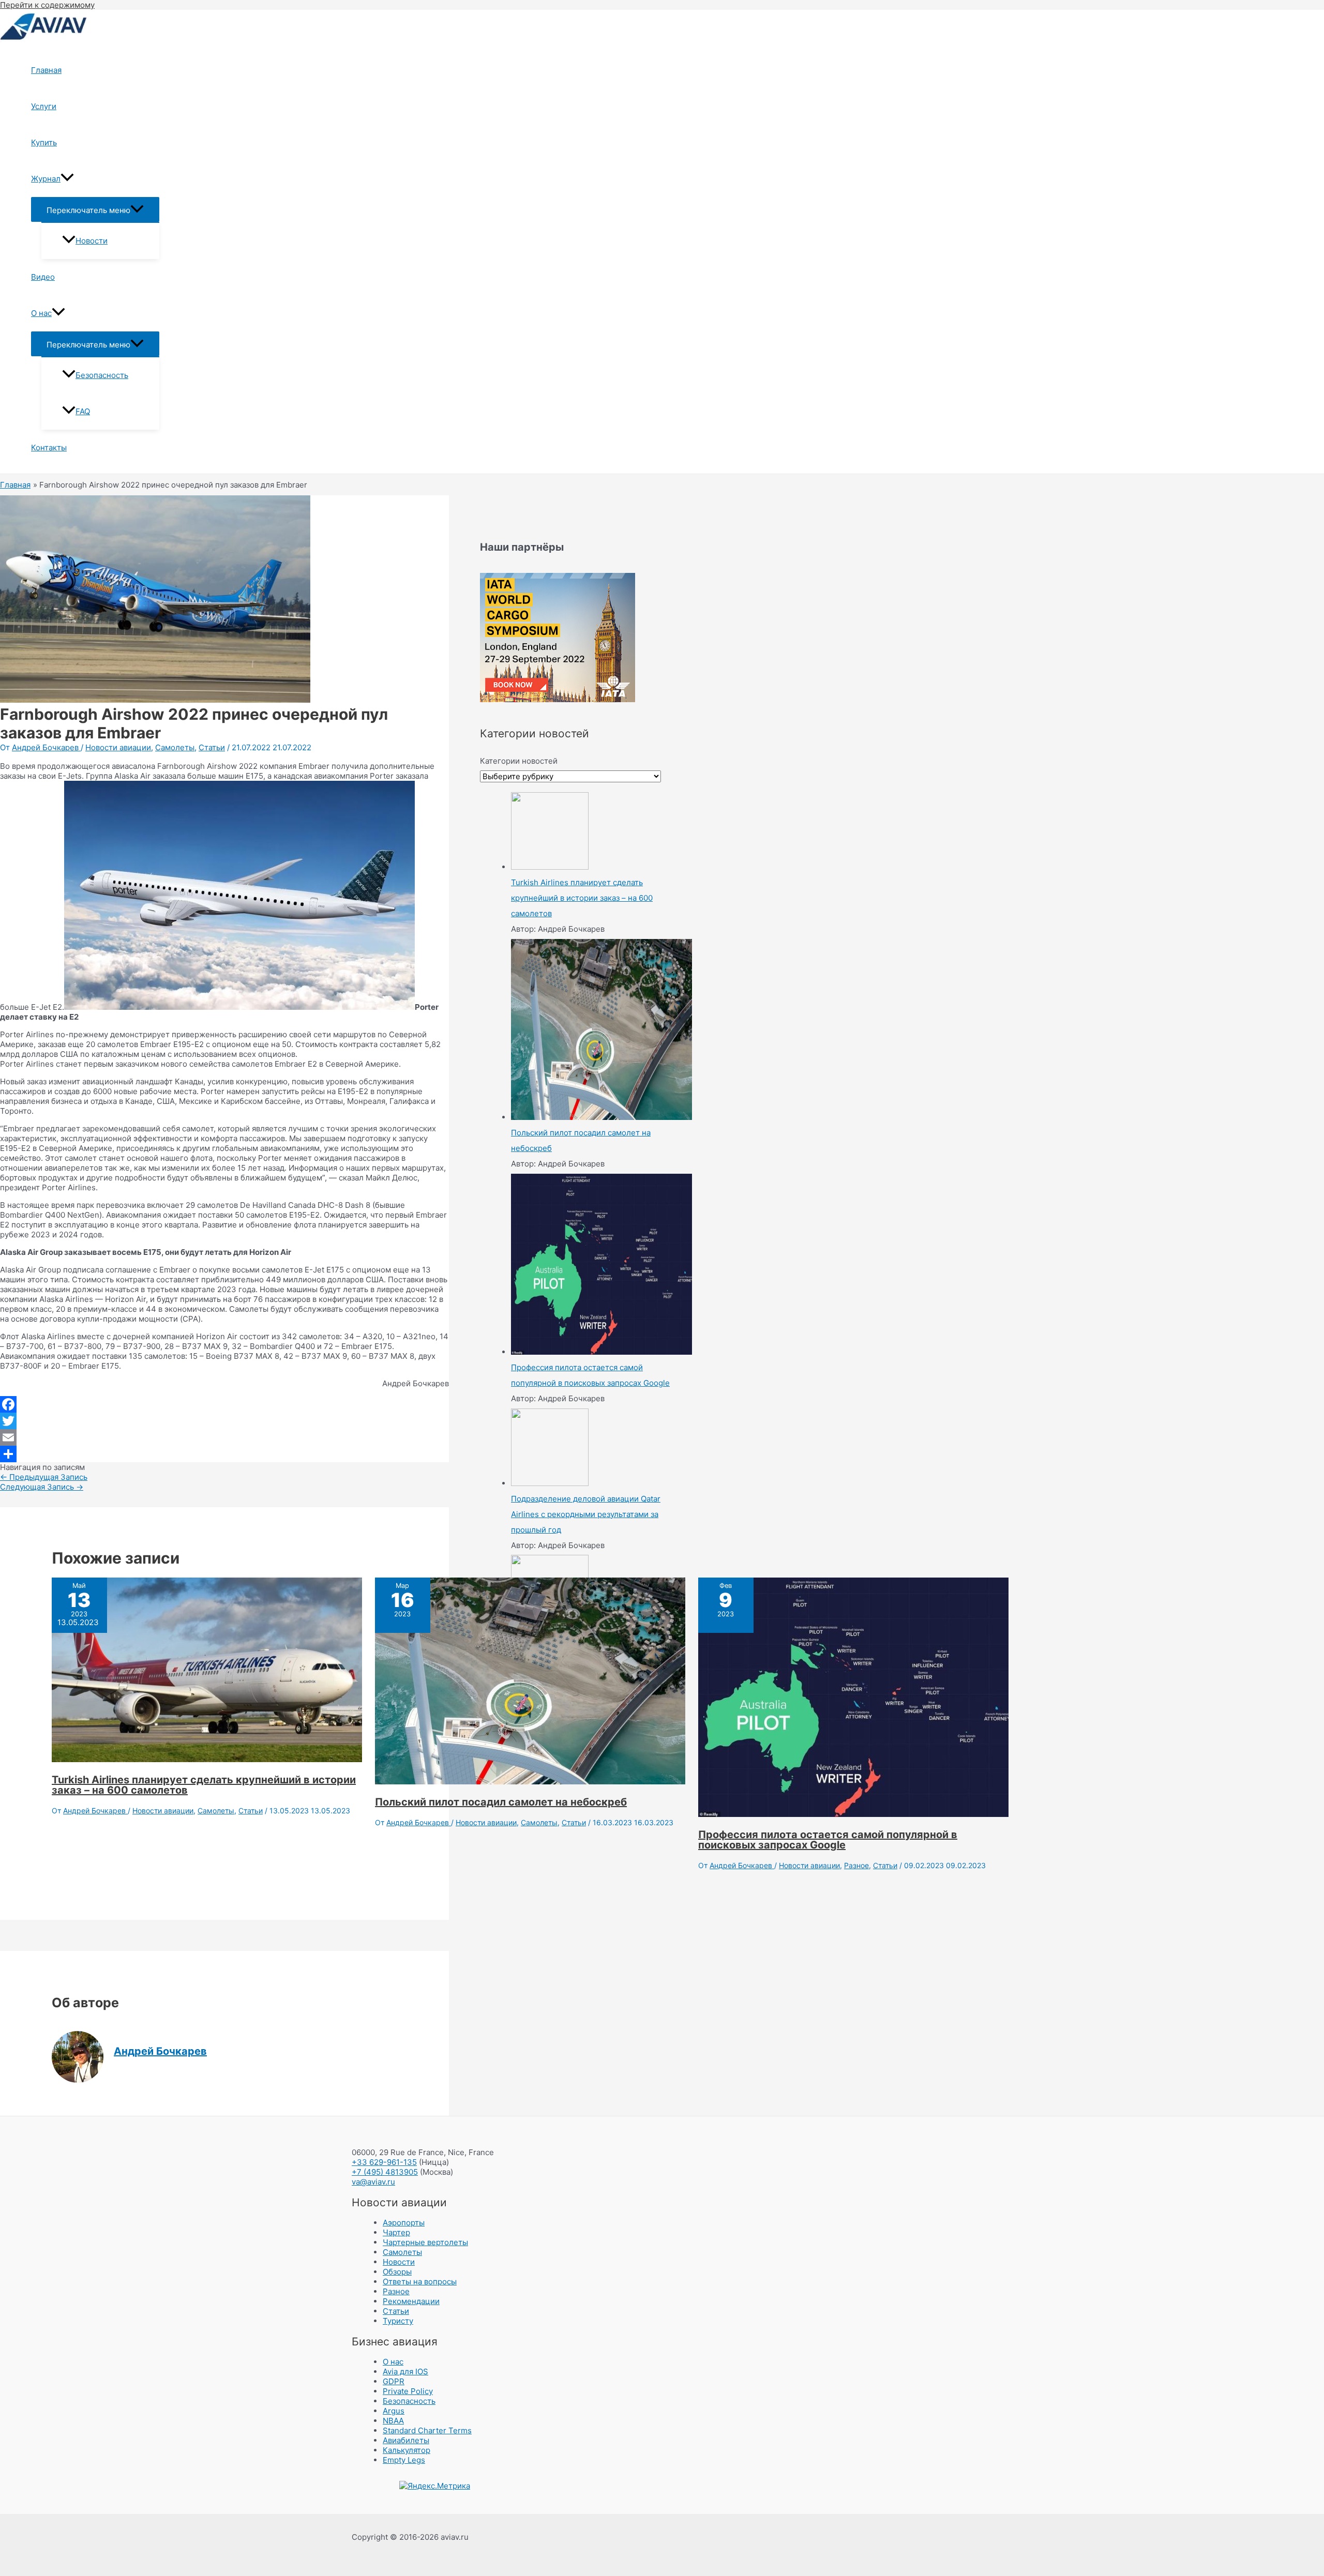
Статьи (212, 747)
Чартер (396, 2232)
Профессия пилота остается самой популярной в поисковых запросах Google (828, 1840)
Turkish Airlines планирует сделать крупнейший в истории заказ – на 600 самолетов (204, 1785)
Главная (46, 70)
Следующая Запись (42, 1487)
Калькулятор (407, 2450)
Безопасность (102, 375)
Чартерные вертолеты (425, 2242)
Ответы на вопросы (420, 2282)
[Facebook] (224, 1404)
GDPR (394, 2381)
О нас (41, 313)
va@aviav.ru (373, 2182)
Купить (44, 142)
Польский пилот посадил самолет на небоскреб (501, 1802)
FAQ (83, 411)
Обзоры (397, 2272)
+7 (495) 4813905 (385, 2172)
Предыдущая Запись (44, 1477)
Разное (856, 1865)
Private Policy (408, 2391)
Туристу (398, 2321)
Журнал (46, 179)
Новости (92, 241)
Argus (394, 2411)
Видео (43, 277)
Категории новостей (519, 761)
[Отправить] (224, 1454)
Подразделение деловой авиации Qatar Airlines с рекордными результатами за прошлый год (586, 1514)
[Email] (224, 1437)
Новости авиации (118, 747)
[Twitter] (224, 1421)
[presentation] (67, 179)
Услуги (44, 106)
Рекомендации (411, 2301)
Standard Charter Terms (427, 2430)
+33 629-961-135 (384, 2162)
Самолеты (175, 747)
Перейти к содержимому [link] (47, 5)
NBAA (393, 2421)
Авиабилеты (406, 2440)
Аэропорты (404, 2223)
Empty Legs (404, 2460)
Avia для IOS (405, 2372)
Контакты (49, 448)
